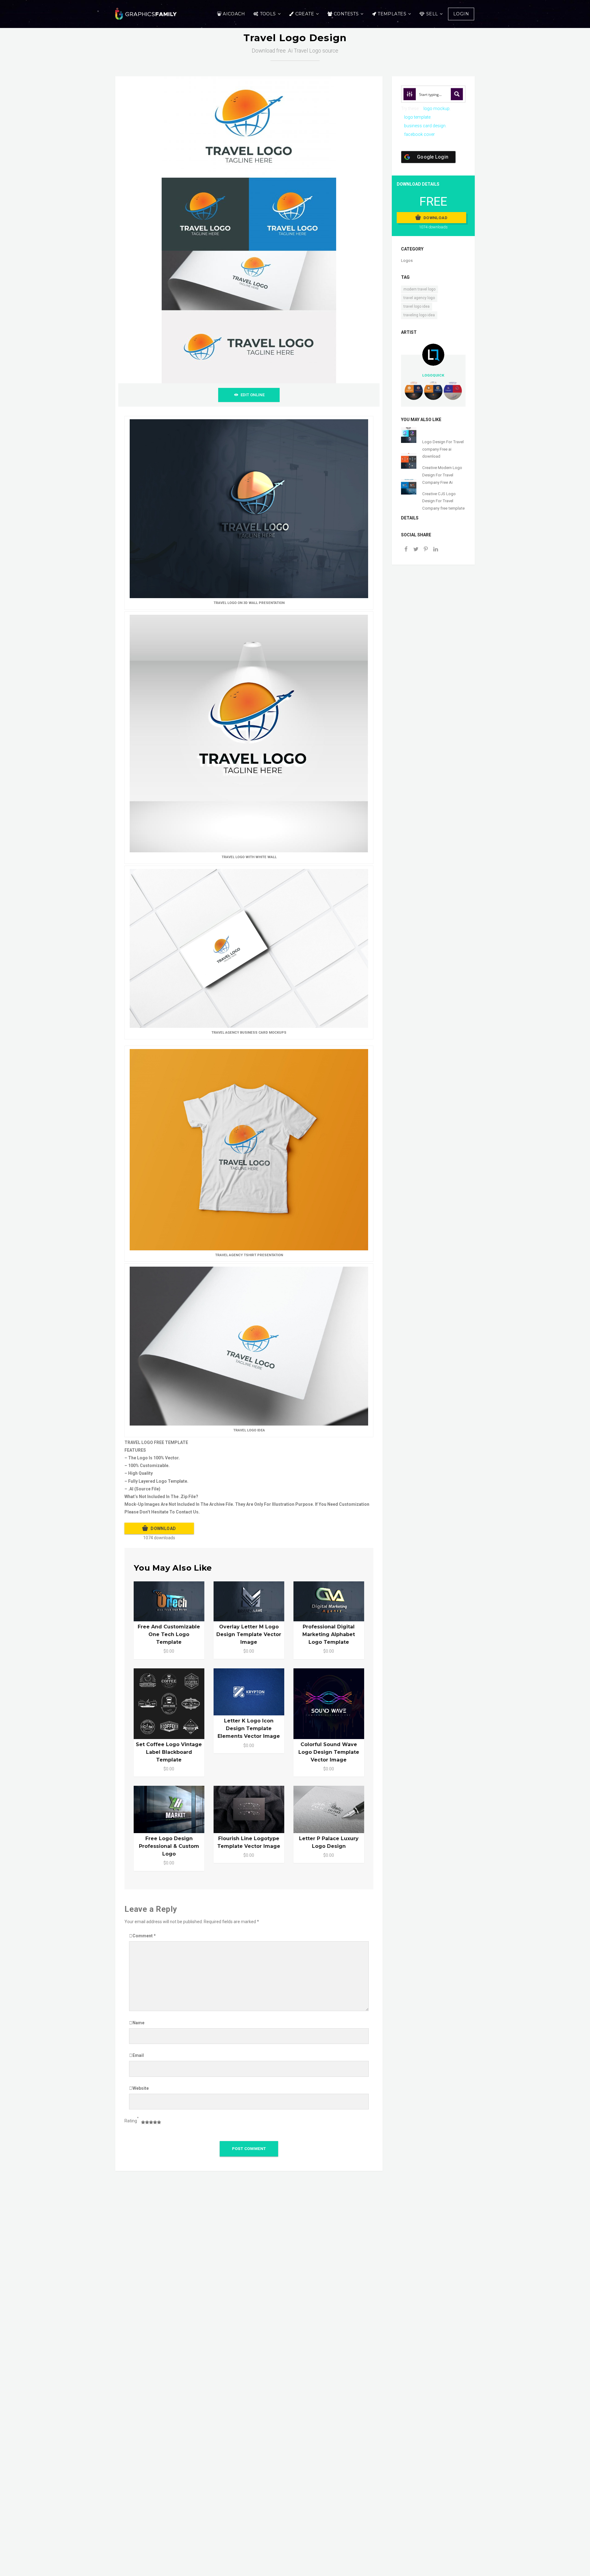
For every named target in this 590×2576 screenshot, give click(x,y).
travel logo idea (417, 306)
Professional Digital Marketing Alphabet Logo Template (329, 1634)
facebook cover (419, 134)
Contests (346, 14)
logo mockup (437, 108)
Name (138, 2023)
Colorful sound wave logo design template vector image (329, 1752)
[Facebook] (406, 550)
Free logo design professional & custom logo (169, 1846)
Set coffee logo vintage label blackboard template (169, 1752)
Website (141, 2088)
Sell (432, 14)
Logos (407, 260)
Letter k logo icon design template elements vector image (249, 1728)
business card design (425, 126)
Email (138, 2055)
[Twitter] (416, 550)
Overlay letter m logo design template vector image (249, 1634)
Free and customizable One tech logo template (169, 1634)
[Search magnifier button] (457, 94)
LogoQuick (433, 375)
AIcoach (234, 14)
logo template (417, 117)
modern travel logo (419, 289)
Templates (392, 14)
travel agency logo (419, 298)
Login (461, 14)
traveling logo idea (419, 315)
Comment (144, 1936)
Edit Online (253, 395)
